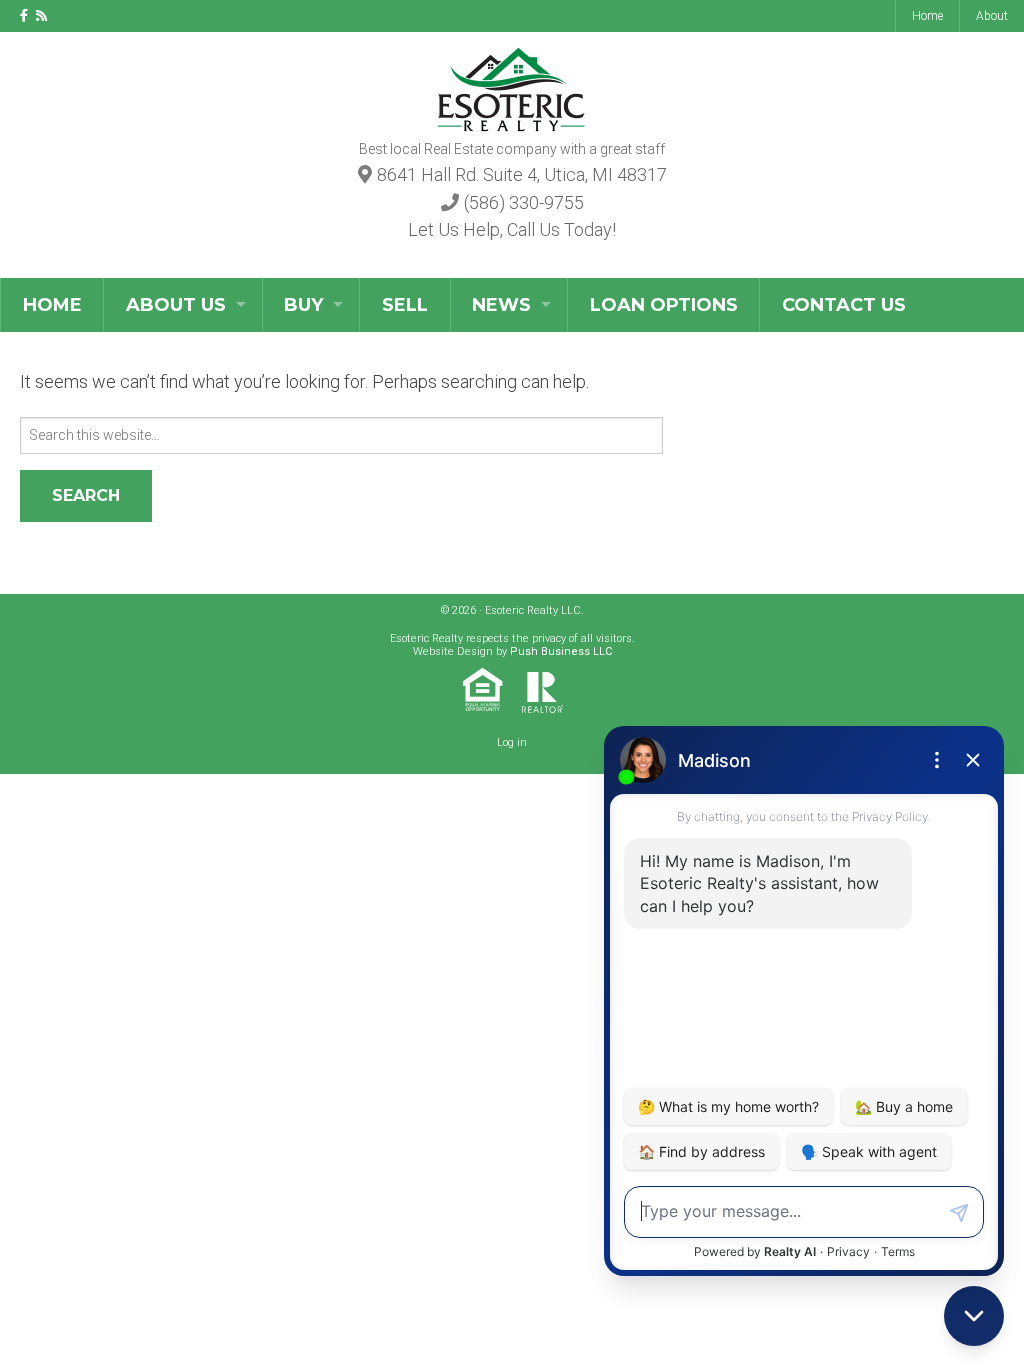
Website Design (453, 651)
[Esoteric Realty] (512, 86)
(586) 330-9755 (524, 202)
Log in (512, 742)
